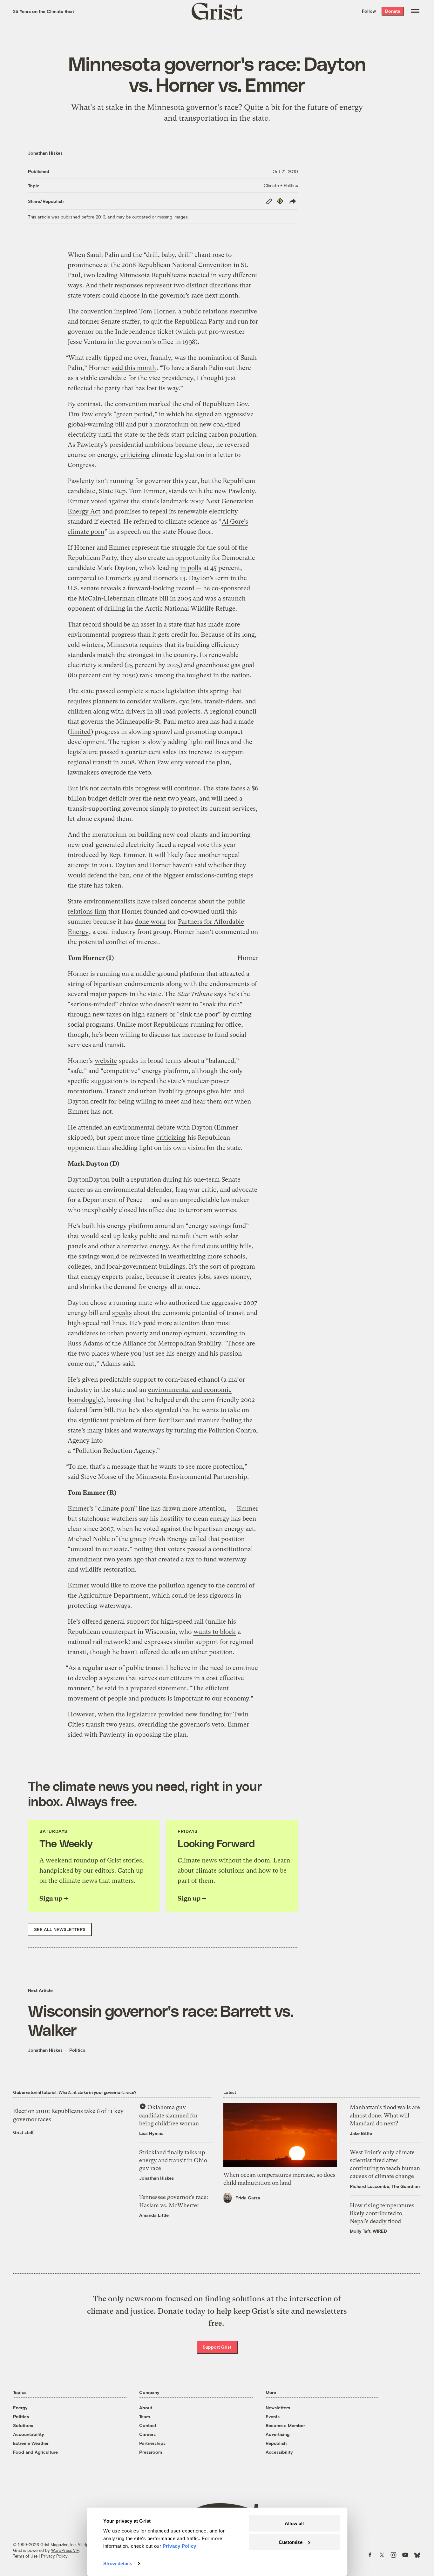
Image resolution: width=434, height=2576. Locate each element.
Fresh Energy (168, 1539)
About (146, 2408)
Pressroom (151, 2452)
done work (150, 922)
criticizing (135, 455)
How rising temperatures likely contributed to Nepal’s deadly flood (382, 2213)
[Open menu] (415, 11)
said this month (134, 368)
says (202, 994)
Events (273, 2416)
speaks (122, 1313)
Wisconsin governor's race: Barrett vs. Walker (161, 2020)
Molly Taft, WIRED (368, 2231)
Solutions (23, 2425)
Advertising (278, 2434)
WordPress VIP (65, 2550)
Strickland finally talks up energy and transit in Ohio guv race (173, 2160)
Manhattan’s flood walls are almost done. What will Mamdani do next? (385, 2115)
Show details (118, 2563)
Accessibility (279, 2452)
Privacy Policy (54, 2556)
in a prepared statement (152, 1688)
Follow (369, 11)
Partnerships (152, 2443)
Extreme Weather (31, 2443)
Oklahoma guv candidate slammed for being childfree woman (169, 2115)
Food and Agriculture (35, 2452)
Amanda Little (154, 2215)
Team (145, 2416)
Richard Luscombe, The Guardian (385, 2186)
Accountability (29, 2434)
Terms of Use (25, 2556)
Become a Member (285, 2425)
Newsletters (278, 2408)
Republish (276, 2443)
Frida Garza (248, 2198)
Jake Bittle (361, 2133)
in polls (191, 568)
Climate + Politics (281, 185)
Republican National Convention (185, 265)
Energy (20, 2408)
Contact (148, 2425)
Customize (291, 2542)
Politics (77, 2050)
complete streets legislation (156, 691)
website (106, 1061)
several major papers (98, 994)
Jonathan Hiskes (45, 153)
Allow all (294, 2523)
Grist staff (23, 2132)
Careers (147, 2434)
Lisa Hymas (151, 2133)
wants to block (215, 1632)
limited (80, 732)
